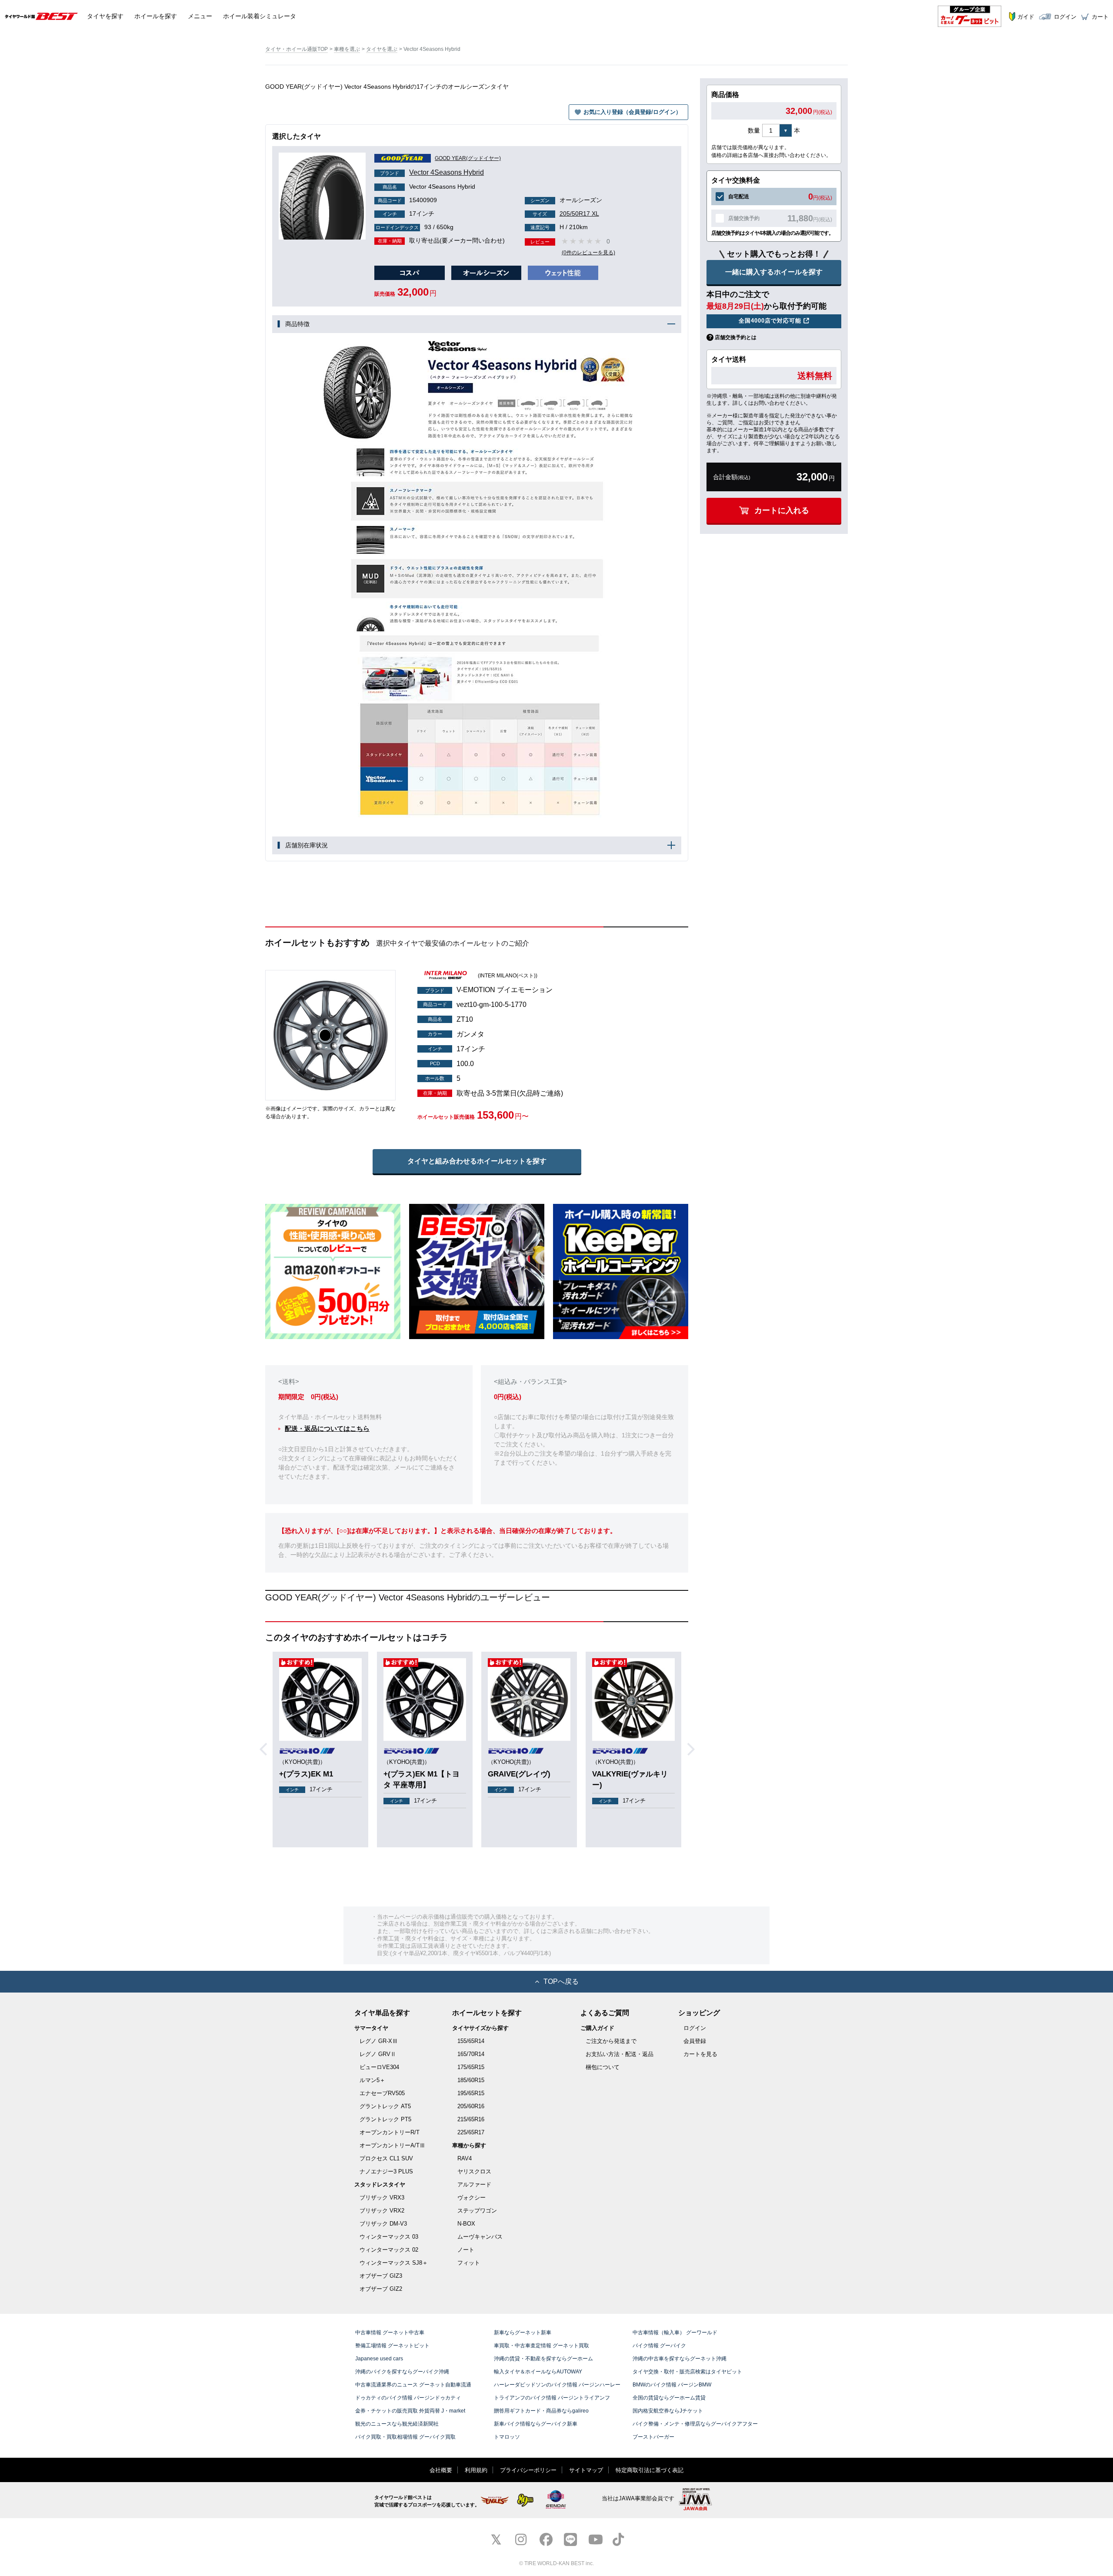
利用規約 (476, 2470)
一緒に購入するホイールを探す (774, 272)
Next (694, 1750)
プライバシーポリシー (528, 2470)
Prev (267, 1750)
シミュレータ (260, 16)
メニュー (200, 16)
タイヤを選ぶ (382, 49)
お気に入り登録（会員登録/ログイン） (632, 112)
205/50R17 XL (566, 213)
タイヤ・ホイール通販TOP (297, 49)
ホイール (156, 16)
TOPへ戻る (561, 1981)
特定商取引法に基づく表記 (650, 2470)
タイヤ (105, 16)
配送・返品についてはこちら (327, 1428)
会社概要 (441, 2470)
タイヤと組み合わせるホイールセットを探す (477, 1161)
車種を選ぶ (347, 49)
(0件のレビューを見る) (588, 253)
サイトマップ (586, 2470)
